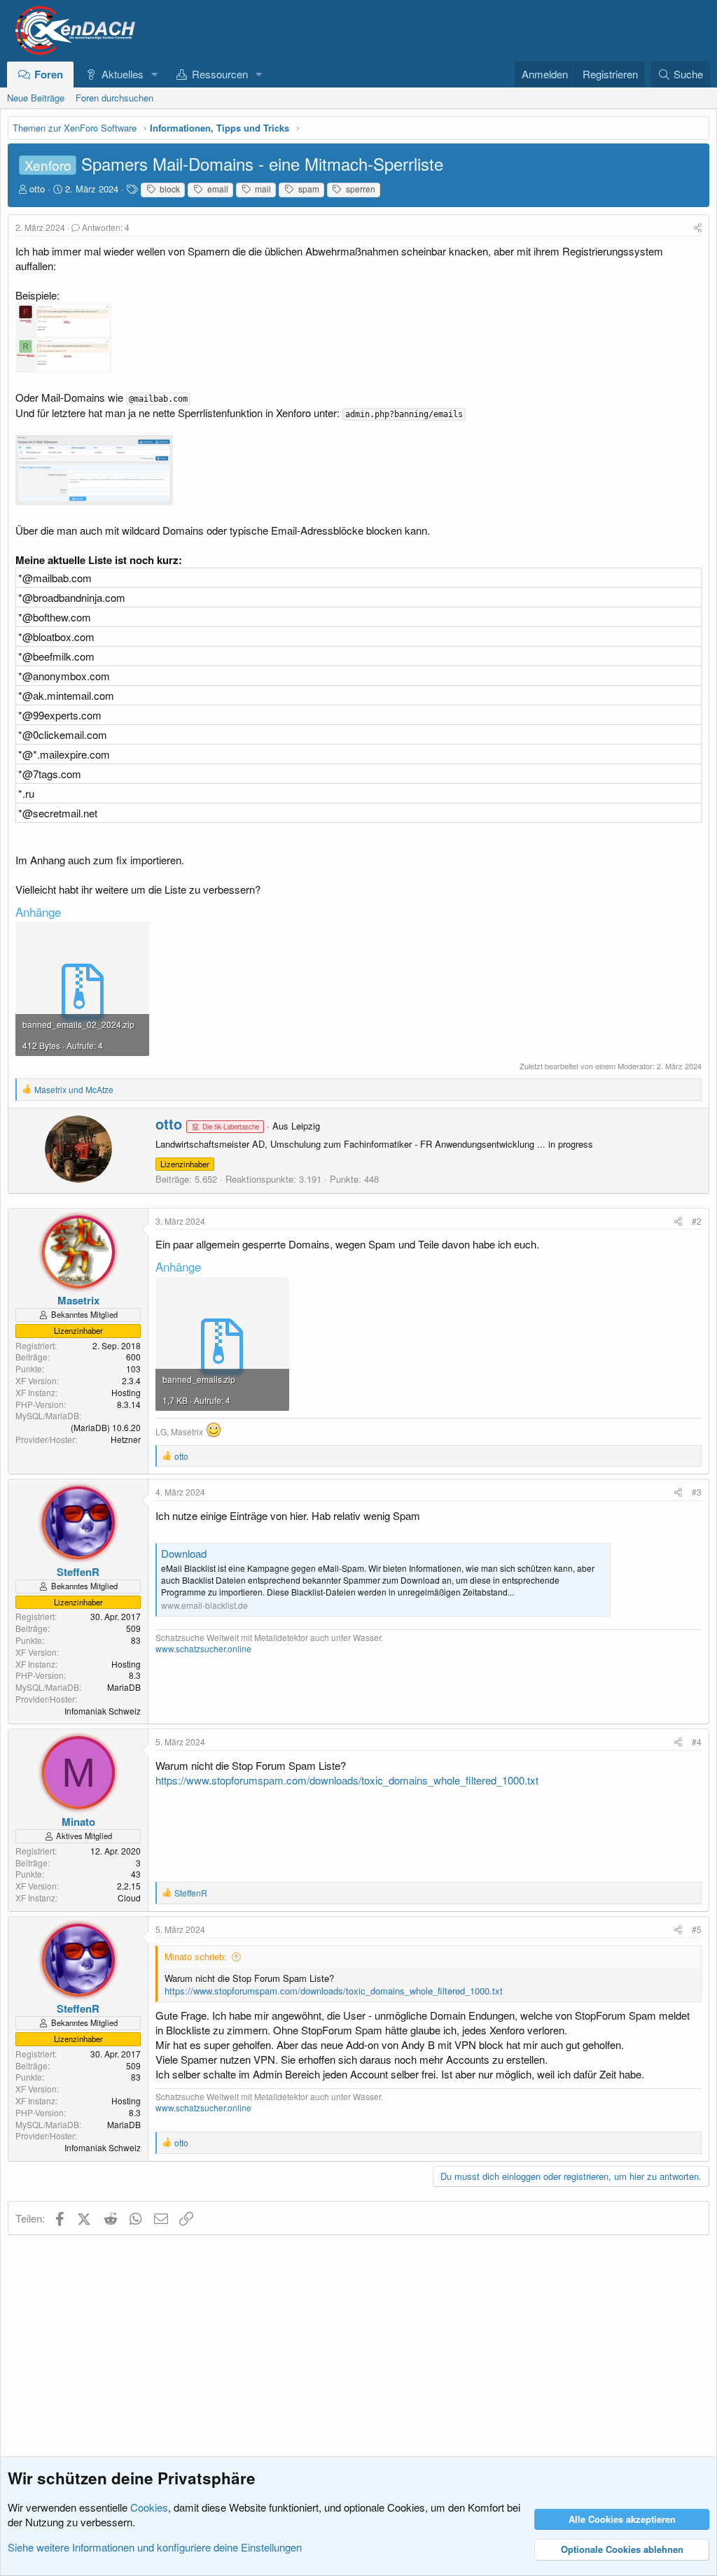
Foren (49, 74)
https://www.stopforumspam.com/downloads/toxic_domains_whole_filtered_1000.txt (347, 1780)
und (74, 1089)
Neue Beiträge (36, 98)
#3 (697, 1492)
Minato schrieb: (196, 1956)
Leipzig (306, 1126)
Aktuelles (123, 74)
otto (37, 189)
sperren (360, 189)
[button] (154, 74)
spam (308, 189)
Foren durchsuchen (114, 98)
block (169, 189)
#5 (697, 1929)
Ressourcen (220, 74)
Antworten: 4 (106, 227)
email (217, 189)
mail (262, 189)
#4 (697, 1741)
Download (184, 1553)
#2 (697, 1221)
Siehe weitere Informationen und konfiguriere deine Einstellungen (155, 2547)
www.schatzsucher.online (203, 1648)
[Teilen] (698, 228)
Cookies (149, 2507)
